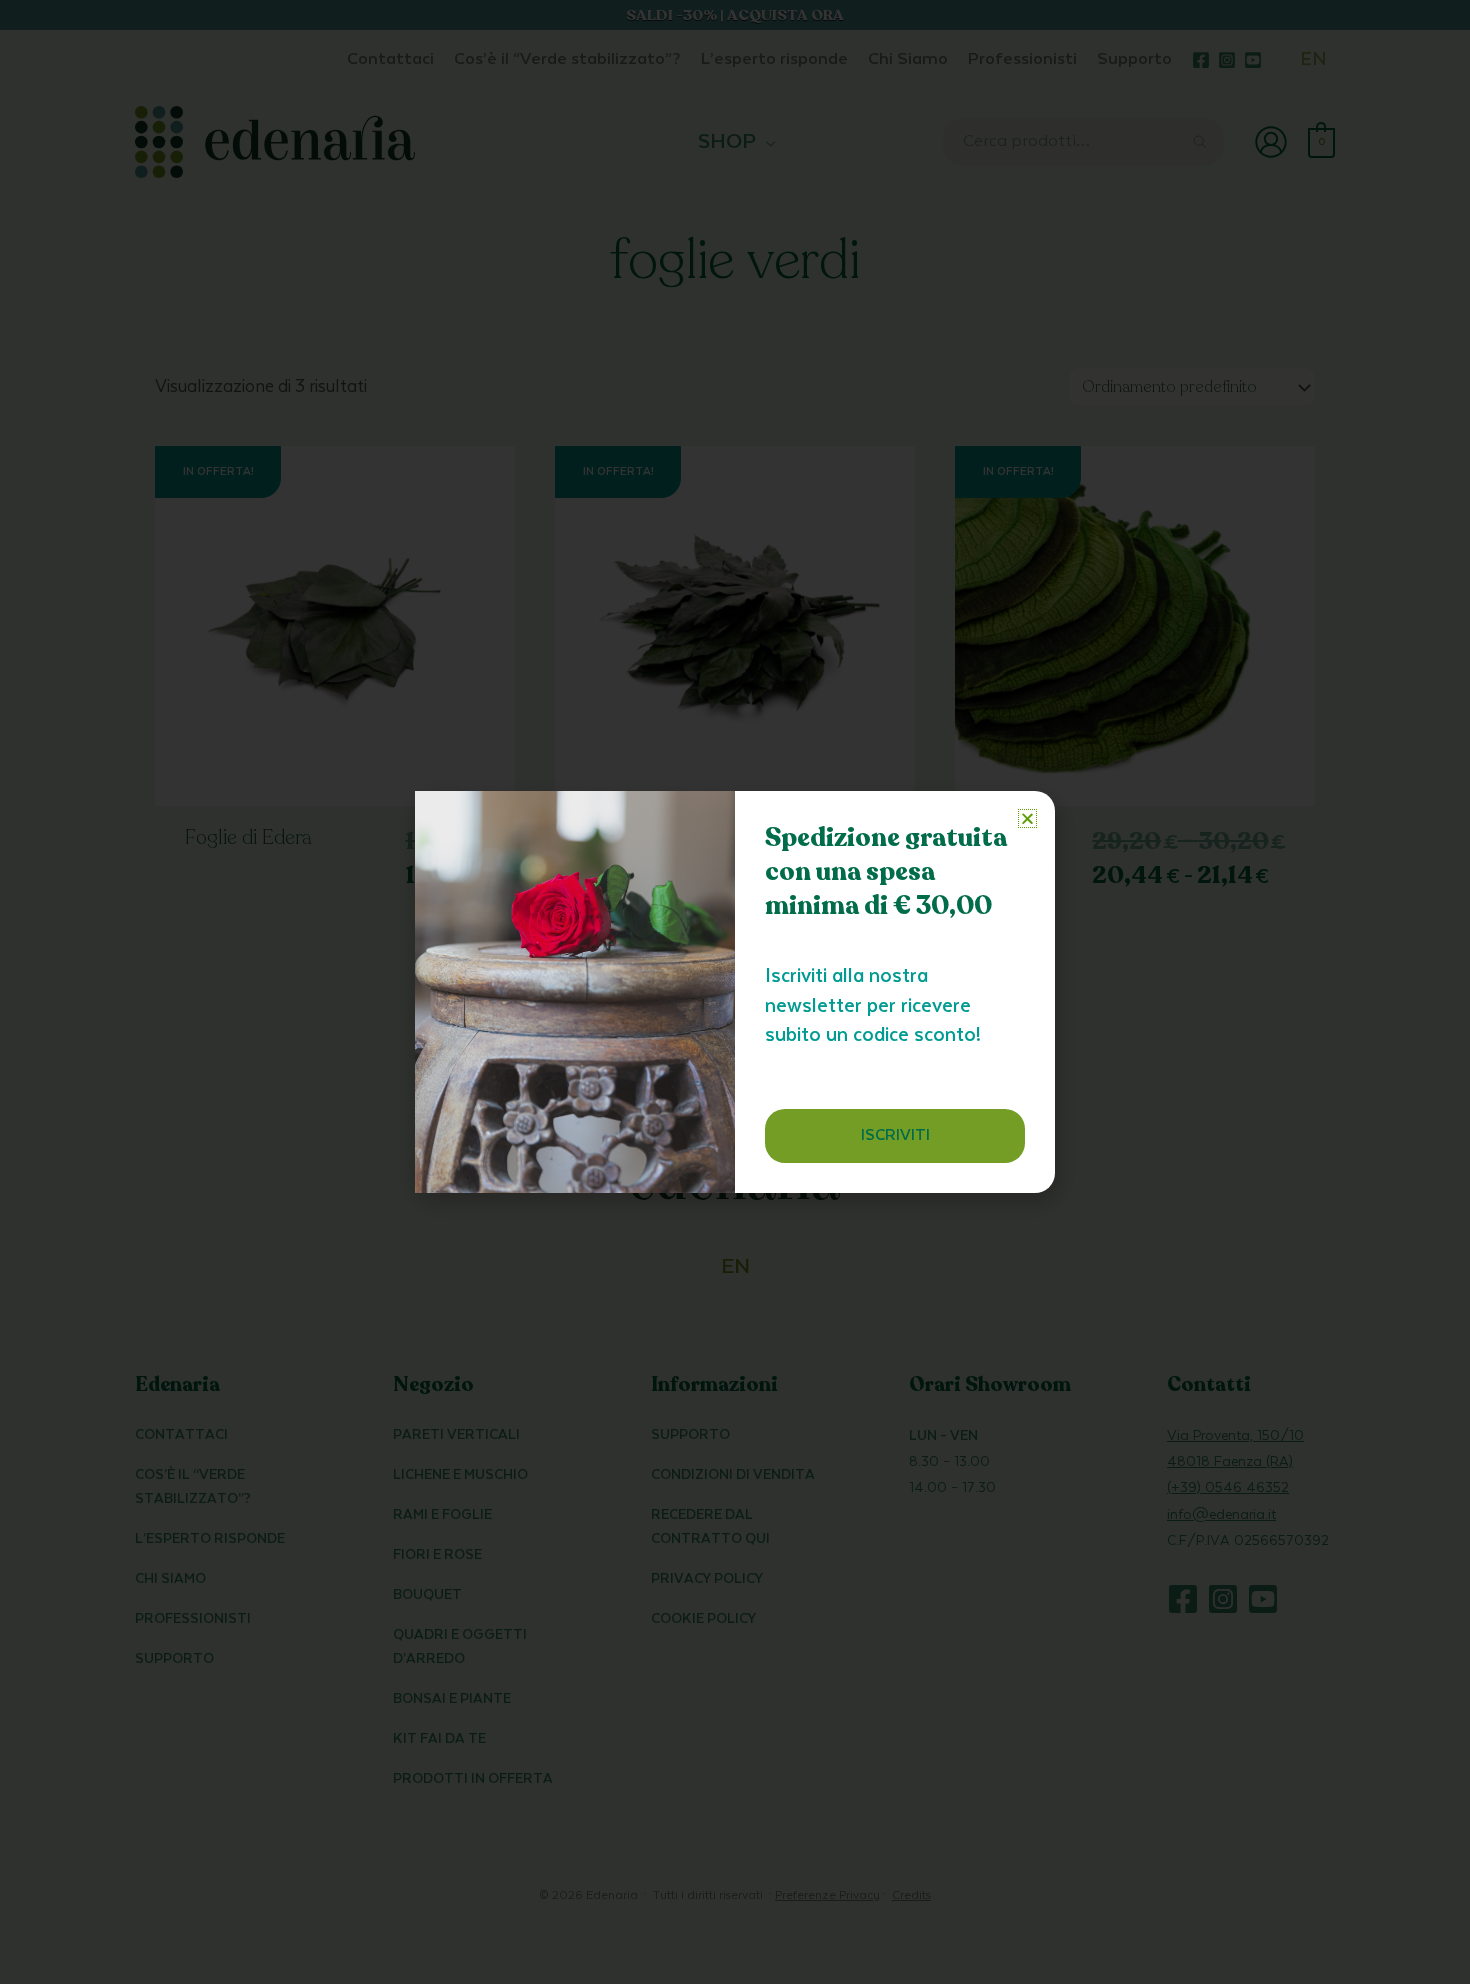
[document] (735, 992)
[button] (1027, 818)
